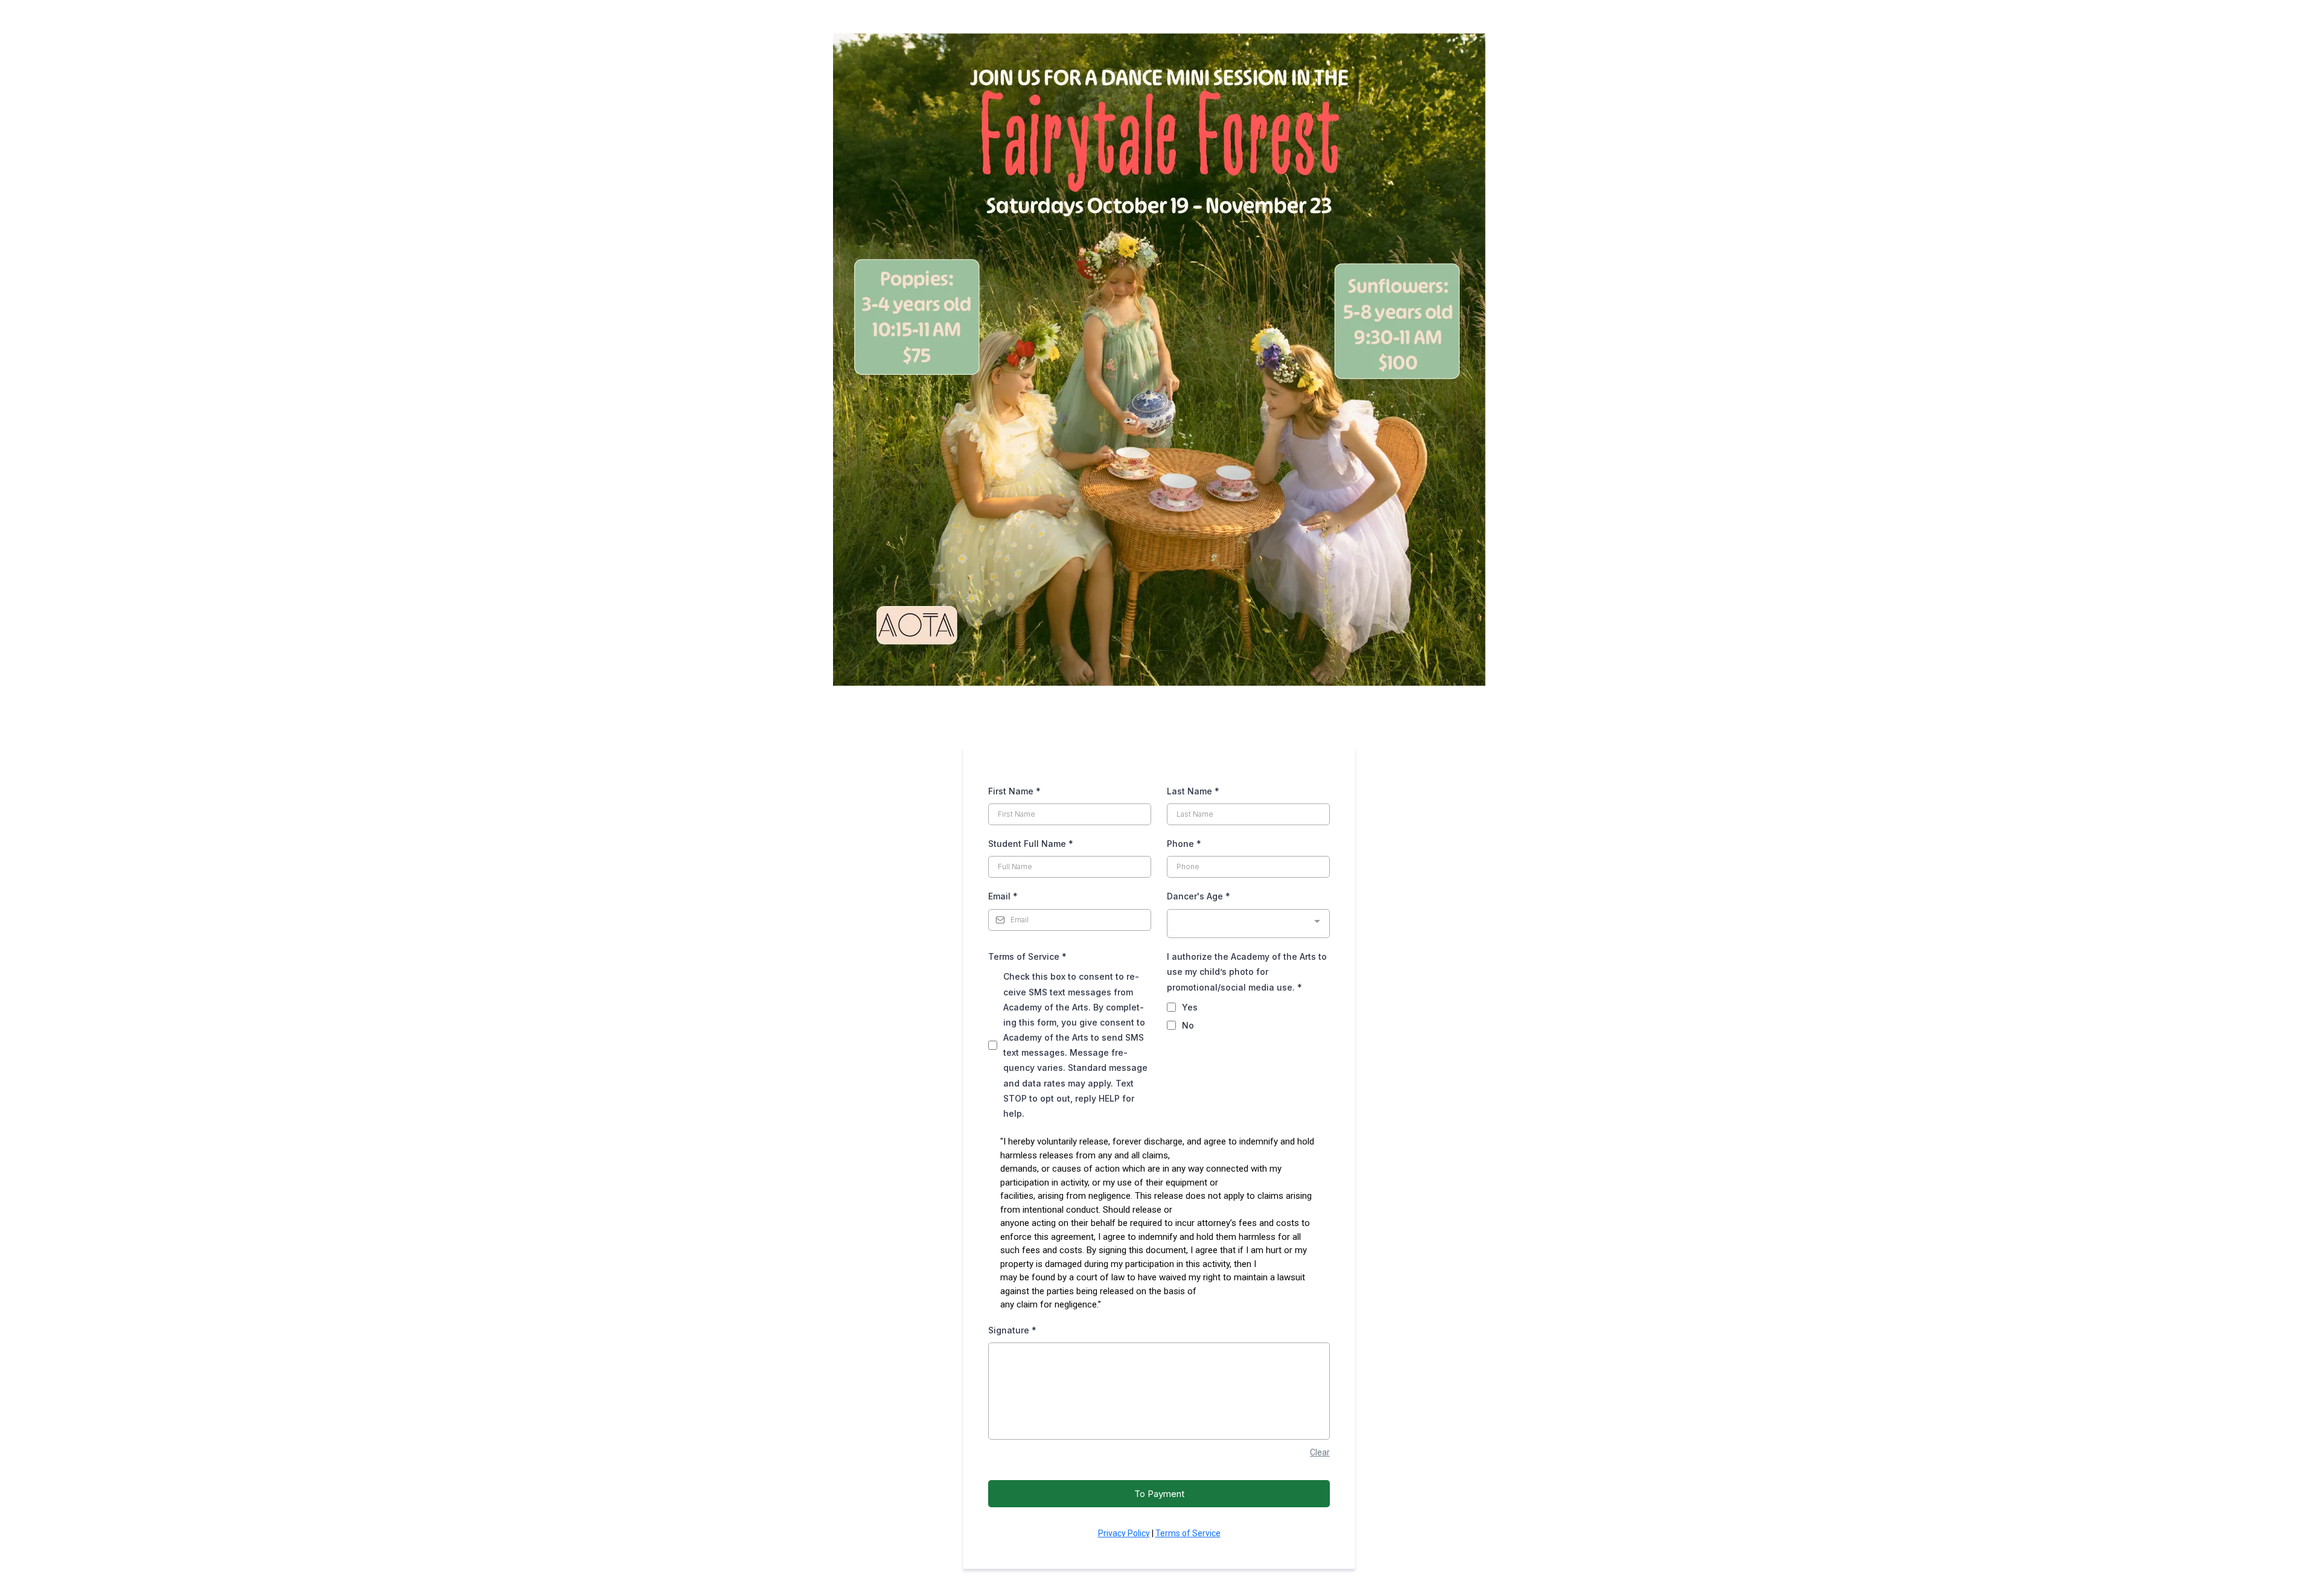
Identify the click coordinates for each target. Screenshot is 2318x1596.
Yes (1190, 1007)
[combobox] (1248, 924)
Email (1003, 896)
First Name (1014, 791)
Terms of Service (1027, 956)
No (1188, 1025)
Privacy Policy (1124, 1533)
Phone (1184, 844)
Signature (1012, 1330)
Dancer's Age (1199, 896)
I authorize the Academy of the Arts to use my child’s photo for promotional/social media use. (1247, 972)
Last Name (1193, 791)
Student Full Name (1031, 844)
